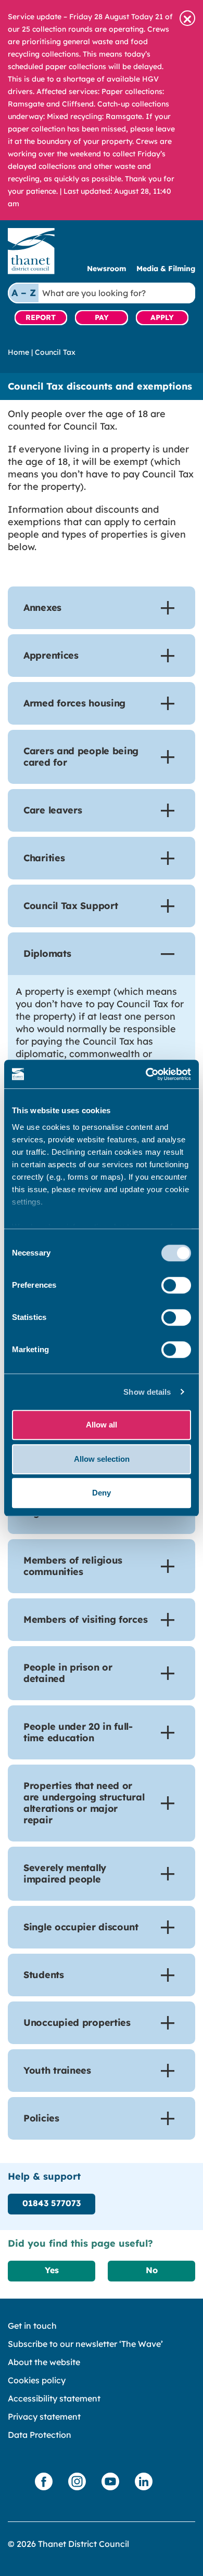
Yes (52, 2270)
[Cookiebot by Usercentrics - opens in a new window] (146, 1074)
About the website (44, 2362)
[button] (187, 18)
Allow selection (102, 1459)
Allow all (102, 1425)
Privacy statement (44, 2417)
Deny (102, 1493)
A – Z (24, 293)
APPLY (162, 317)
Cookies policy (37, 2380)
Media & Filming (166, 269)
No (152, 2270)
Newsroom (106, 269)
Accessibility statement (54, 2398)
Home (18, 352)
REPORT (41, 317)
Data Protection (40, 2435)
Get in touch (32, 2326)
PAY (102, 317)
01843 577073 (52, 2203)
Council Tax (55, 352)
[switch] (176, 1285)
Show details (147, 1392)
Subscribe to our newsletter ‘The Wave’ (85, 2344)
